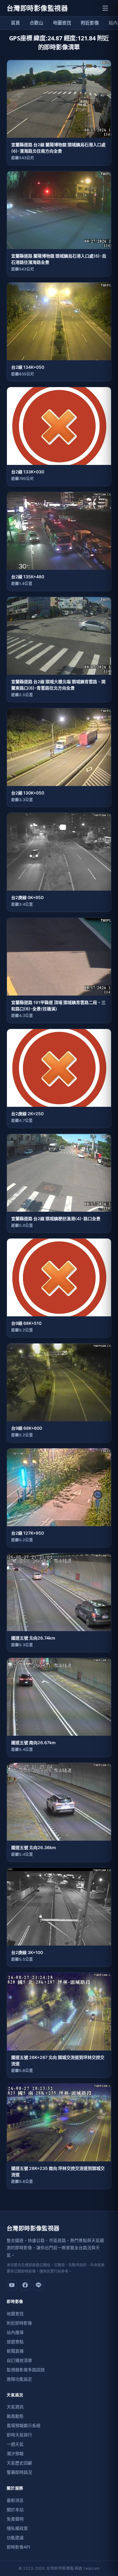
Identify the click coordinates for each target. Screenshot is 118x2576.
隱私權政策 (17, 2528)
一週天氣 (15, 2444)
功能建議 (15, 2538)
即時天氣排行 (19, 2435)
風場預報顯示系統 (24, 2425)
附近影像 (90, 23)
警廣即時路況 (19, 2472)
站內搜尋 (15, 2332)
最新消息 (15, 2500)
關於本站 (15, 2510)
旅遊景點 (15, 2342)
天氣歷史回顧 (19, 2463)
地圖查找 (62, 23)
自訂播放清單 (19, 2360)
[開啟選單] (105, 8)
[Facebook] (25, 2285)
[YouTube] (12, 2285)
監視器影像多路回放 (26, 2370)
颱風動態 (15, 2416)
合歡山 (36, 23)
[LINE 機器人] (38, 2285)
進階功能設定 (19, 2379)
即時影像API (18, 2547)
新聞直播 (15, 2351)
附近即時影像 (19, 2323)
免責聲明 (15, 2519)
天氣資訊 (15, 2407)
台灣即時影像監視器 (37, 8)
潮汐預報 (15, 2453)
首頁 (15, 23)
